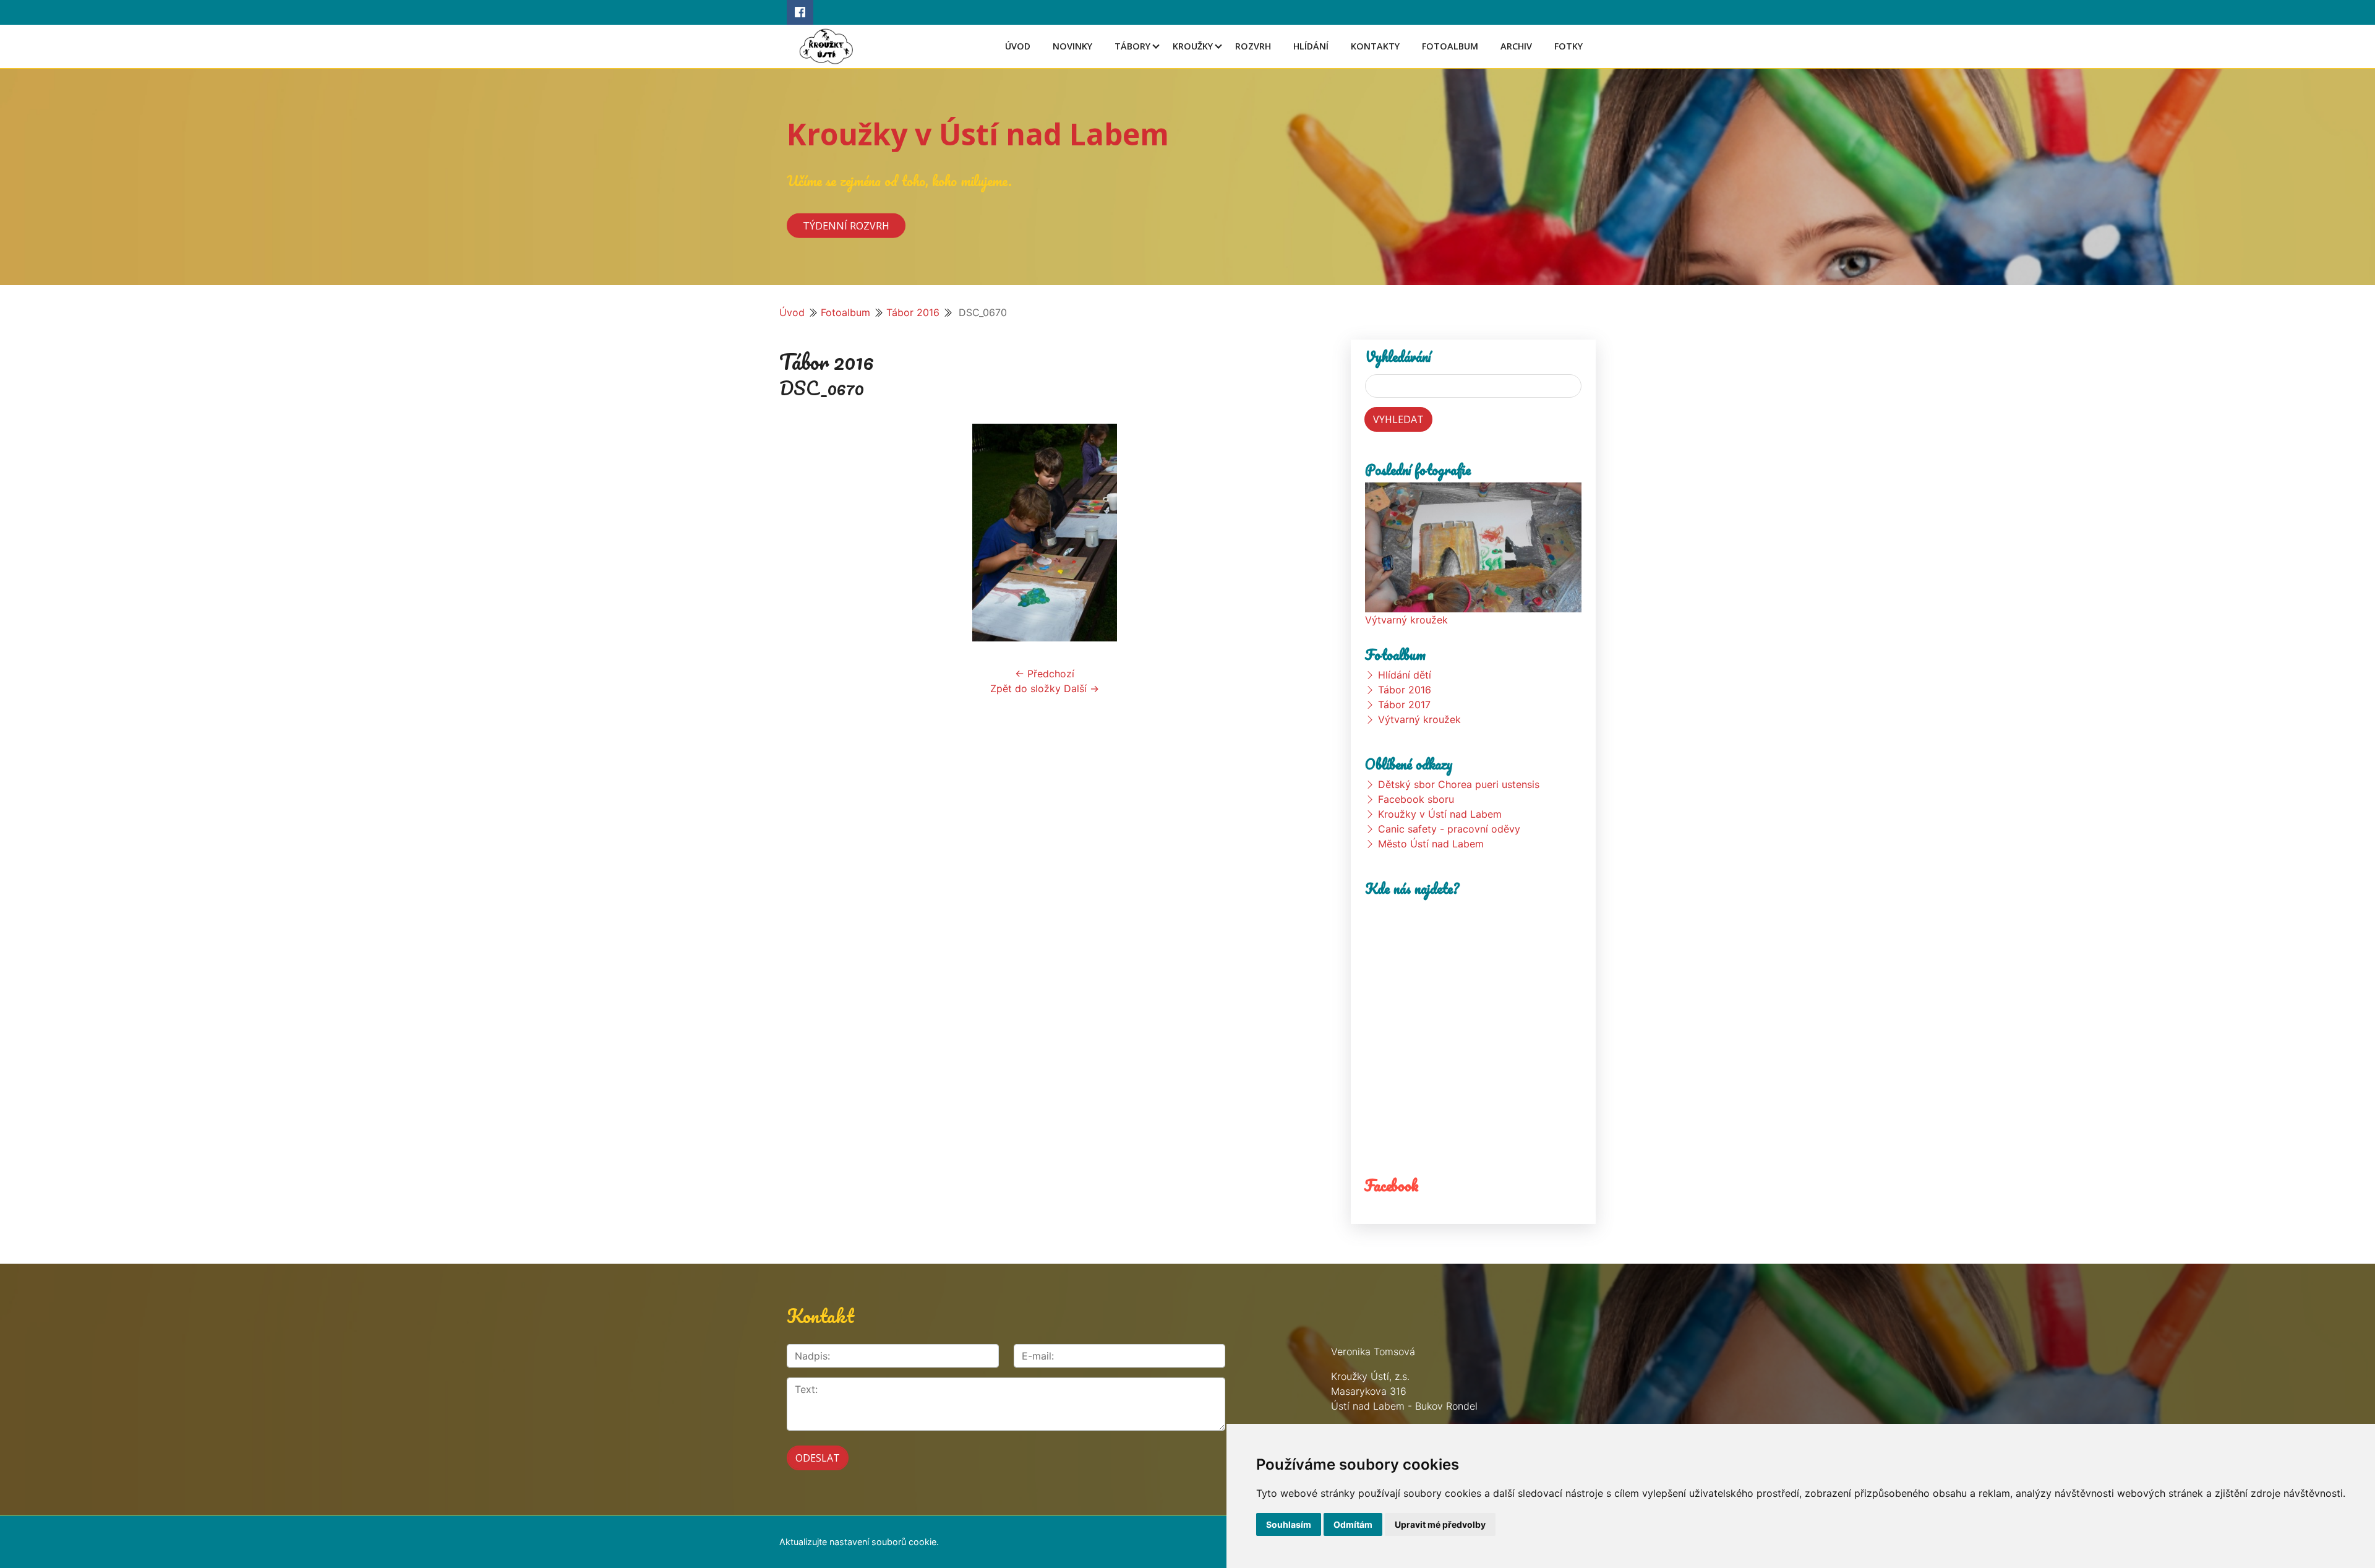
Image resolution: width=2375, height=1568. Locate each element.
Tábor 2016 (913, 312)
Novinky (1072, 46)
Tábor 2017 (1404, 705)
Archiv (1516, 46)
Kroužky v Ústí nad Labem (978, 134)
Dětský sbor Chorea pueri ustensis (1459, 784)
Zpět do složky (1025, 688)
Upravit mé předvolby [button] (1440, 1524)
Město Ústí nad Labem (1431, 844)
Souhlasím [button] (1289, 1524)
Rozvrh (1253, 46)
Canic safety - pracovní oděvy (1449, 829)
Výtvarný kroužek (1406, 620)
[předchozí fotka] (799, 533)
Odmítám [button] (1353, 1524)
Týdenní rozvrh (846, 225)
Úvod (1018, 46)
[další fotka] (1290, 533)
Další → (1081, 688)
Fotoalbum (1450, 46)
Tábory (1132, 46)
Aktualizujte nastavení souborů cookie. (859, 1542)
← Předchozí (1045, 674)
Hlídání (1311, 46)
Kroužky (1193, 46)
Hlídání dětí (1405, 675)
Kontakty (1375, 46)
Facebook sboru (1416, 799)
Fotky (1568, 46)
